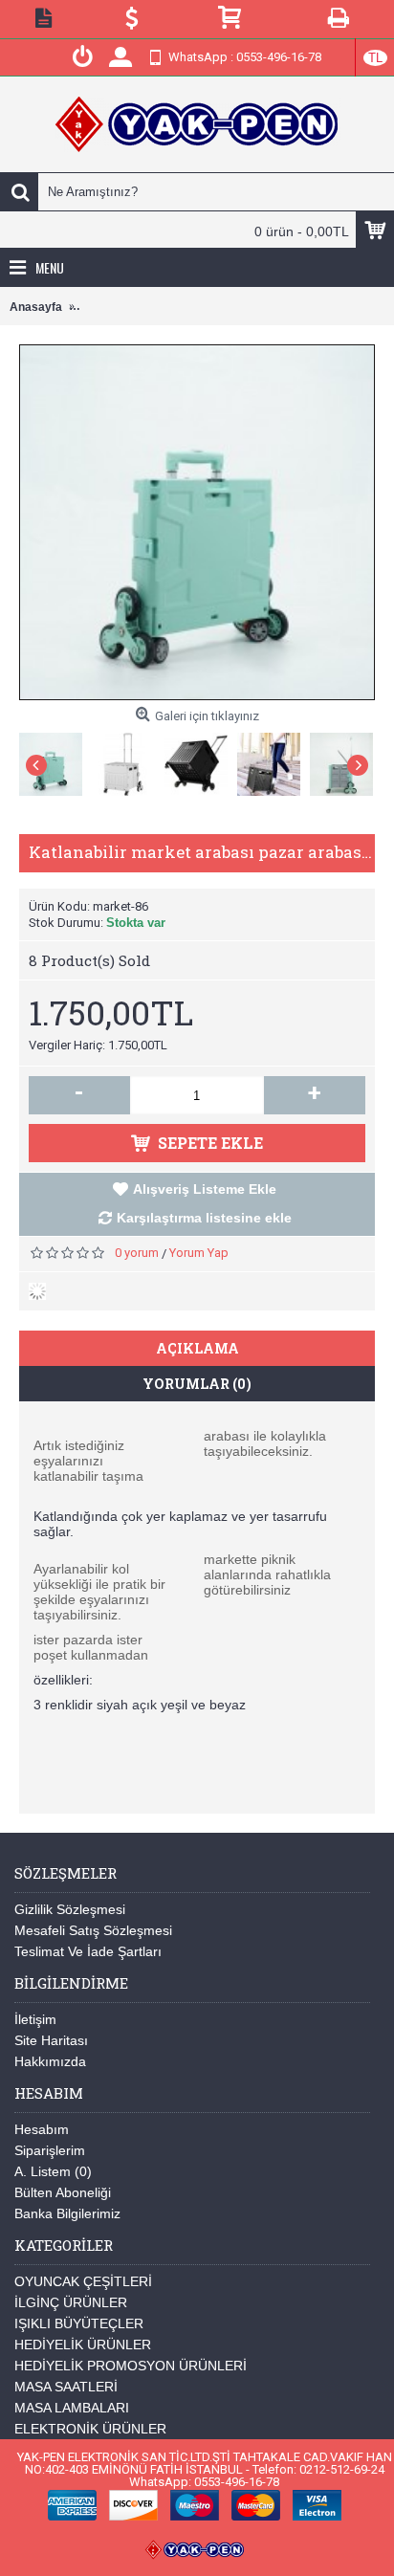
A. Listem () (53, 2171)
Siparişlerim (50, 2150)
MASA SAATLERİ (66, 2387)
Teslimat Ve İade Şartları (88, 1951)
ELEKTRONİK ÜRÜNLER (90, 2429)
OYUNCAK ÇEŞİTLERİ (83, 2281)
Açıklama (197, 1348)
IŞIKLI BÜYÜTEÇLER (79, 2323)
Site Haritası (51, 2040)
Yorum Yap (199, 1253)
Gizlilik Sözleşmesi (70, 1909)
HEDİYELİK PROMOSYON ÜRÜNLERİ (131, 2366)
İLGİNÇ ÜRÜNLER (71, 2302)
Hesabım (42, 2129)
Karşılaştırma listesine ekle (204, 1218)
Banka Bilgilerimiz (67, 2213)
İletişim (35, 2019)
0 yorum (137, 1253)
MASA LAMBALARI (72, 2408)
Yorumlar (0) (197, 1384)
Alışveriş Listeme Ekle (205, 1189)
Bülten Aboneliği (63, 2192)
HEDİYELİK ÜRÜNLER (83, 2345)
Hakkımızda (50, 2061)
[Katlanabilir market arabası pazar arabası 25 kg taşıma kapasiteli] (55, 760)
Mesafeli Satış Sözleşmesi (93, 1930)
